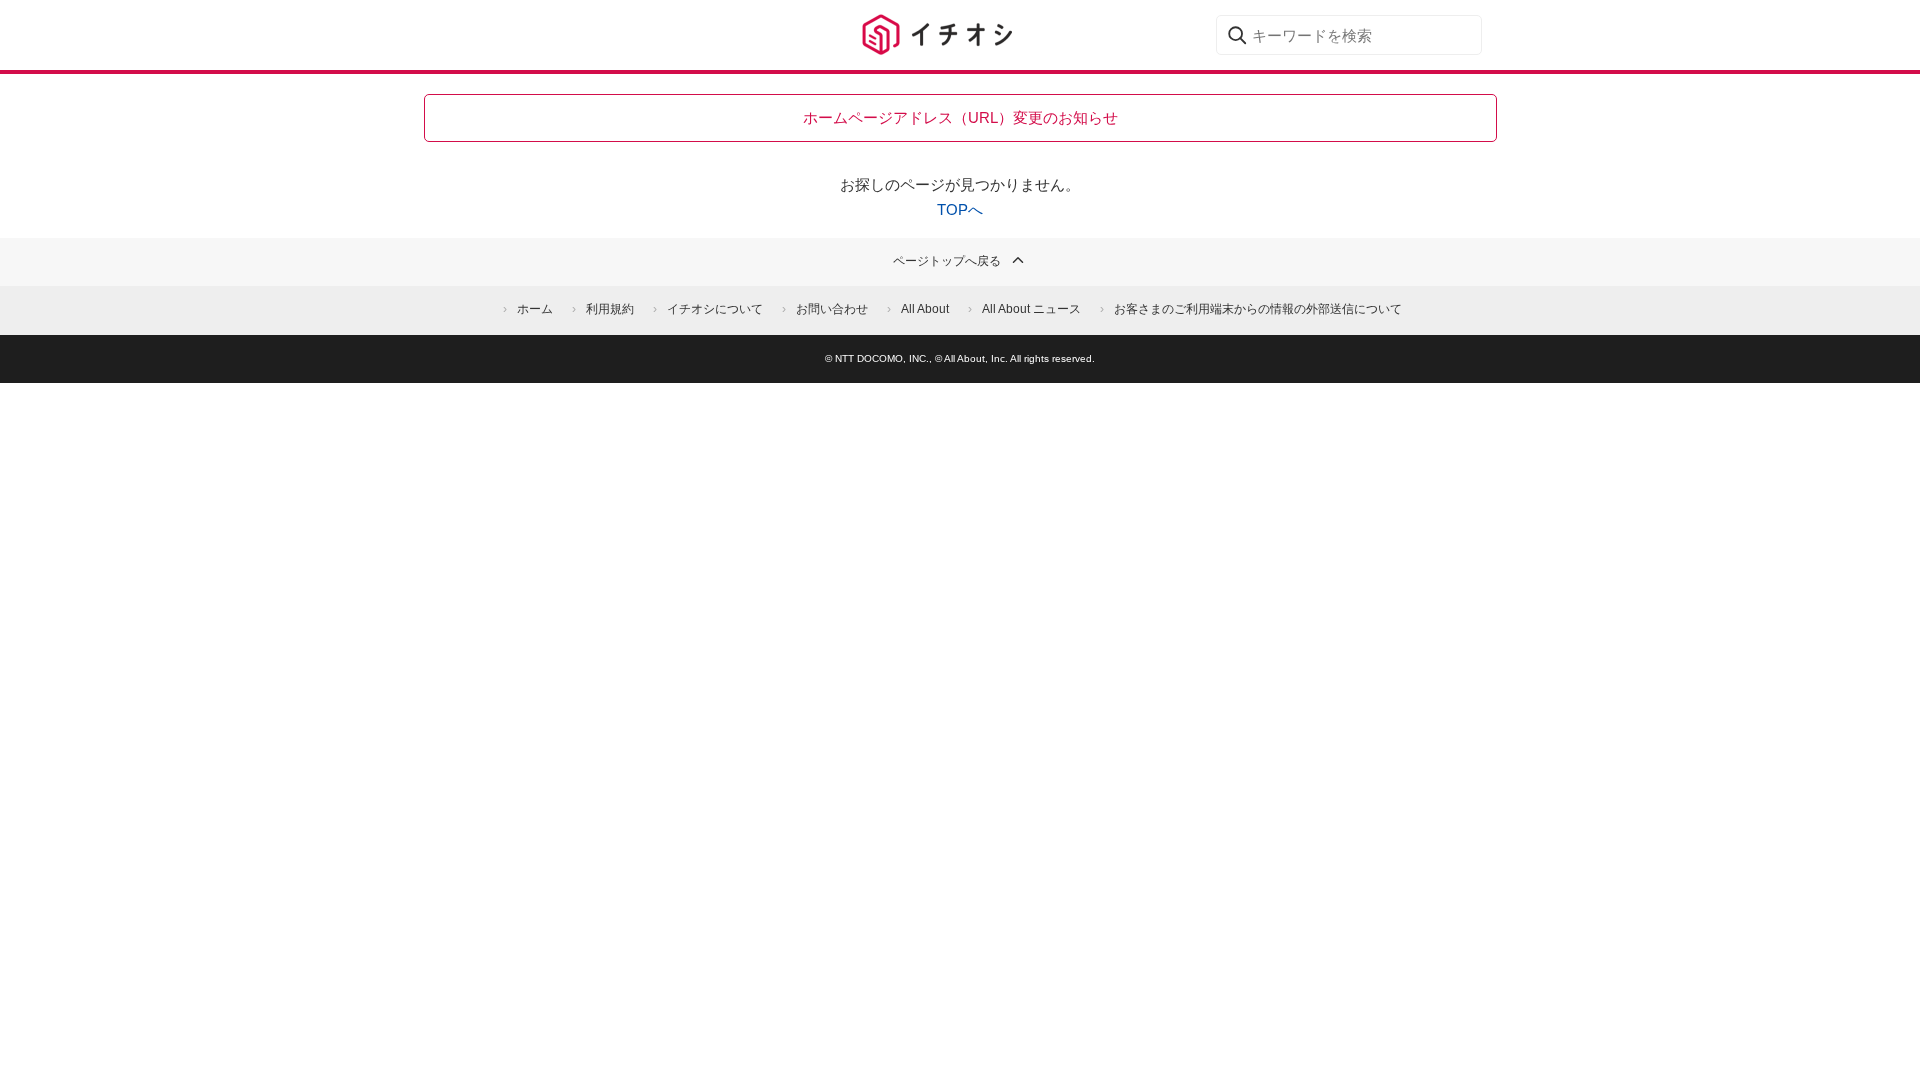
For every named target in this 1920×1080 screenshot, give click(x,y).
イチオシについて (715, 309)
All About (925, 309)
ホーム (535, 309)
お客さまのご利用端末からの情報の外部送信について (1258, 309)
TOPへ (960, 209)
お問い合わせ (832, 309)
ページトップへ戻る (947, 261)
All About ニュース (1031, 309)
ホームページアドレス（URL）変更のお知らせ (960, 117)
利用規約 (610, 309)
